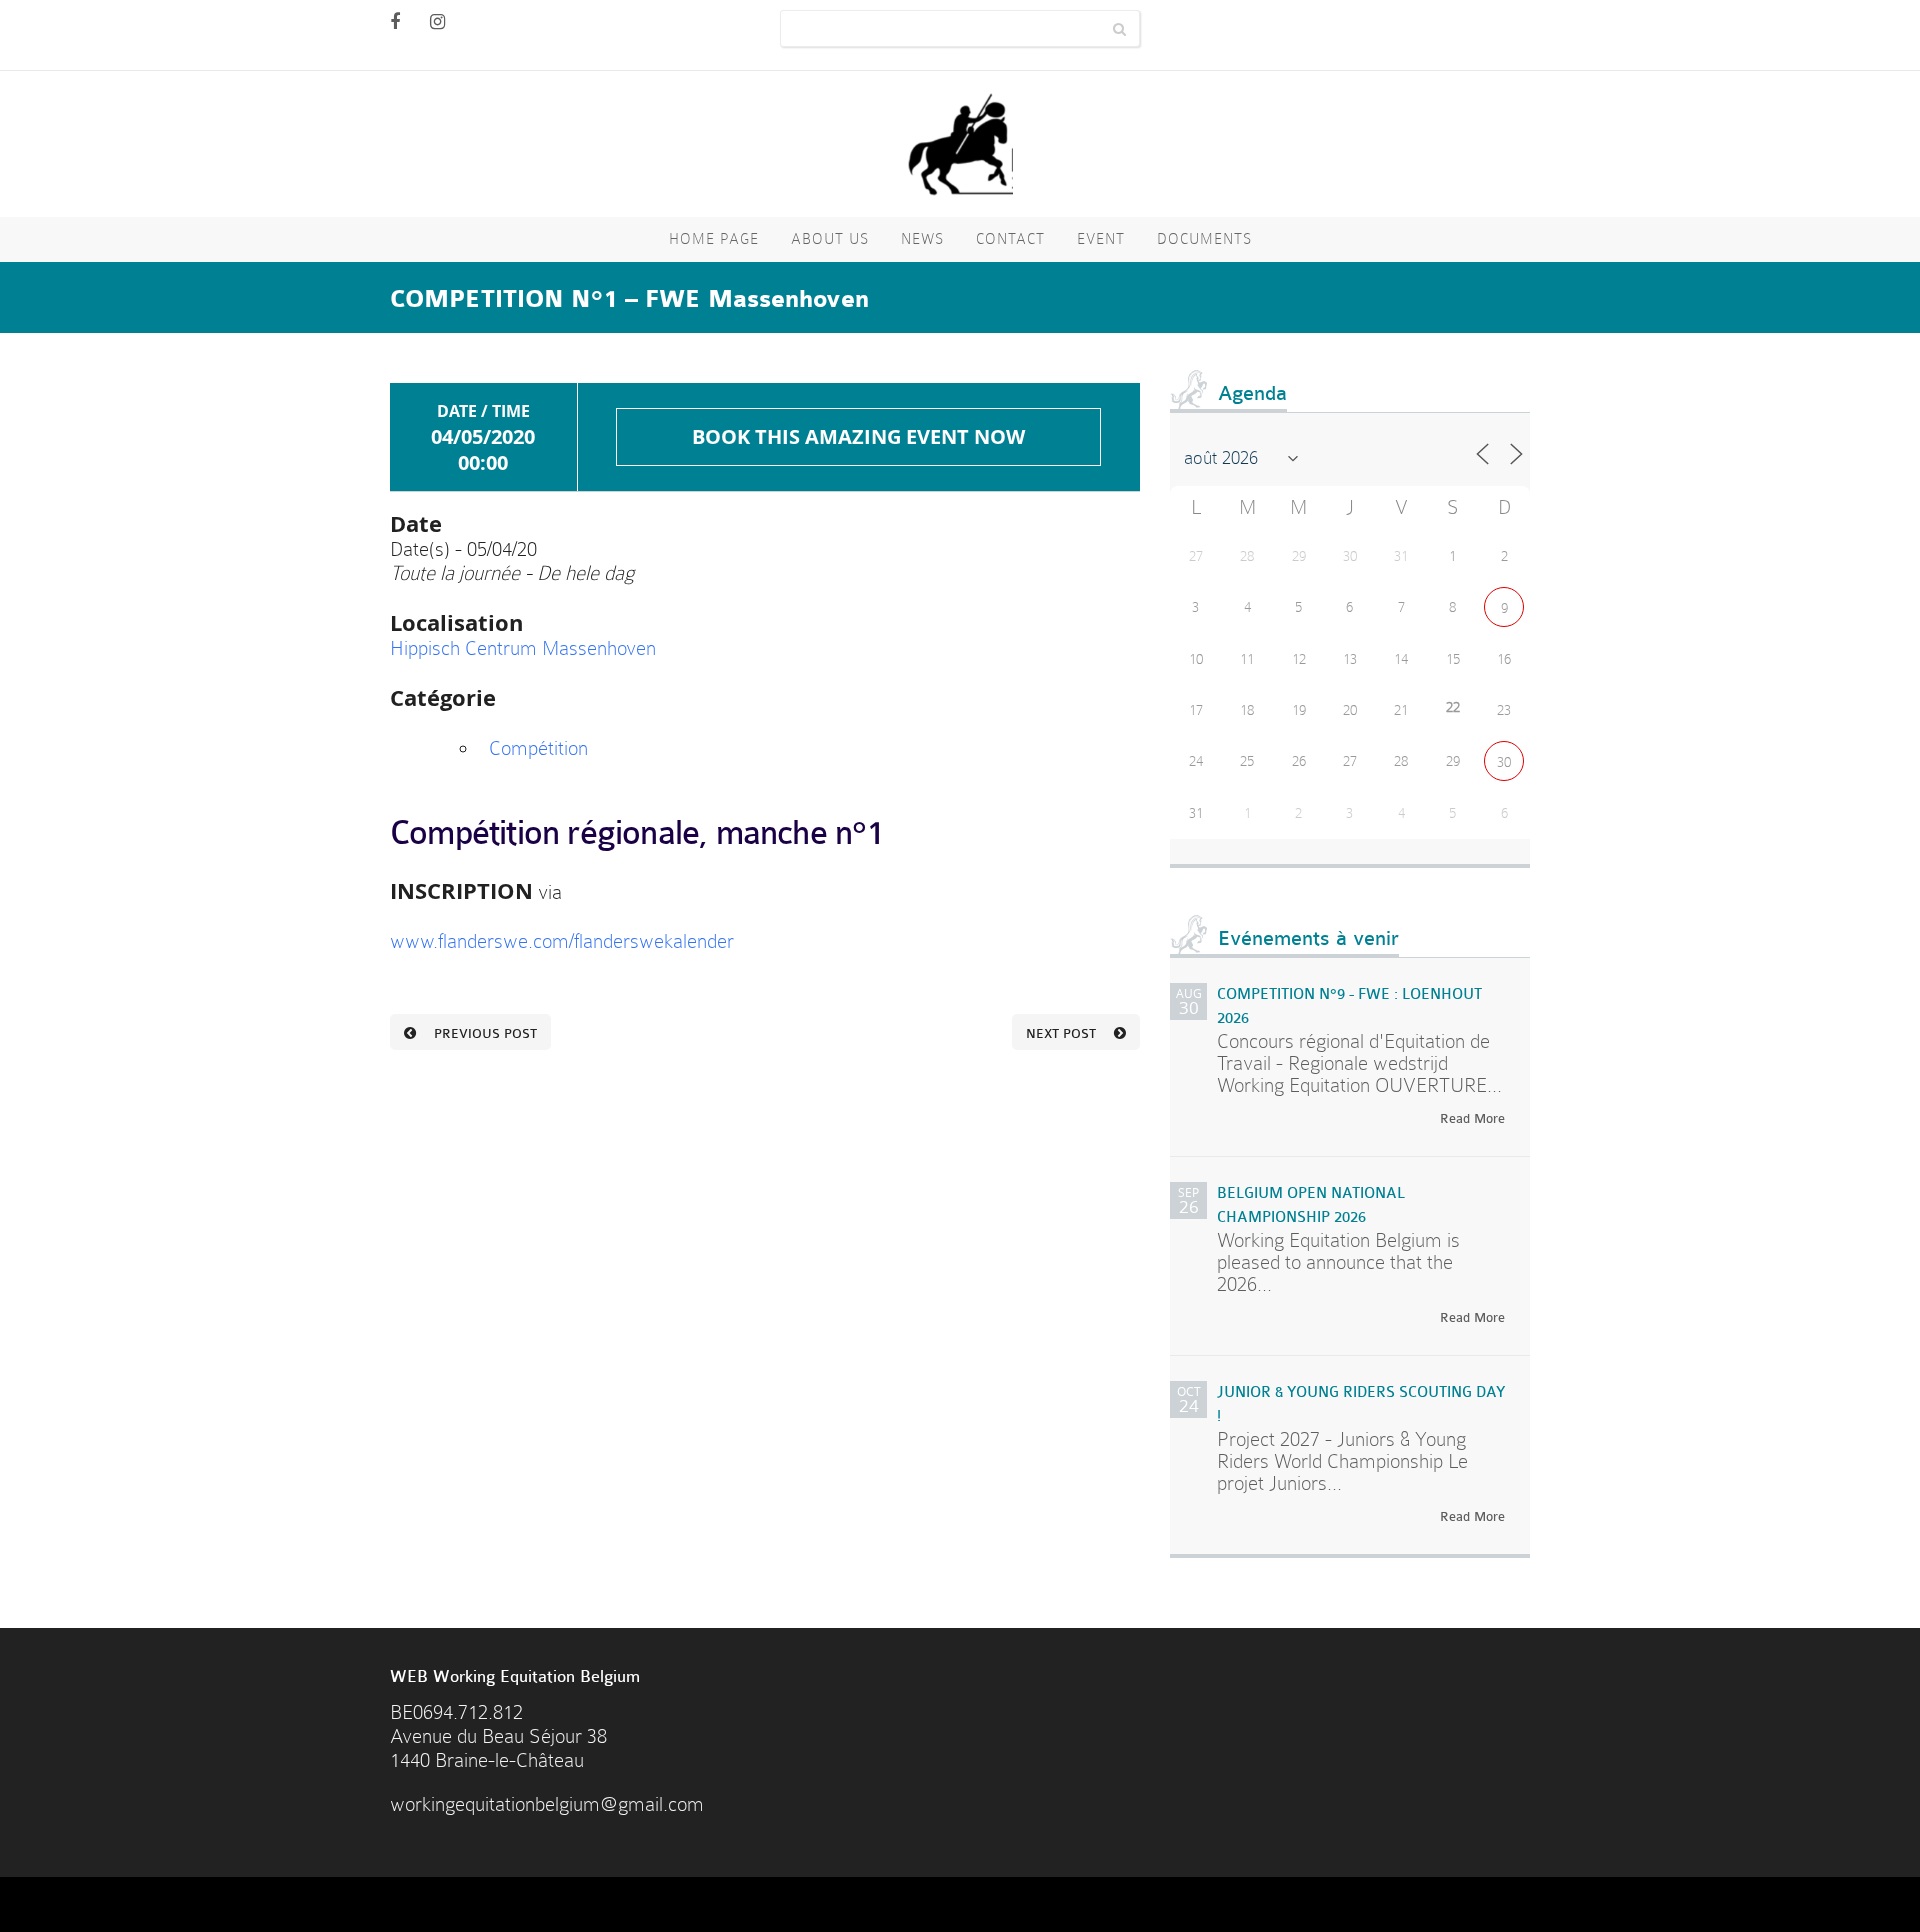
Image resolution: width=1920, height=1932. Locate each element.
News (922, 239)
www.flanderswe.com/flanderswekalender (562, 941)
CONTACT (1010, 239)
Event (1101, 239)
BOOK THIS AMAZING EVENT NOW (858, 436)
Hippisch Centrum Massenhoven (523, 648)
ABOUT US (830, 239)
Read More (1472, 1118)
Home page (714, 239)
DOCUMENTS (1204, 239)
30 (1504, 762)
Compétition (538, 748)
